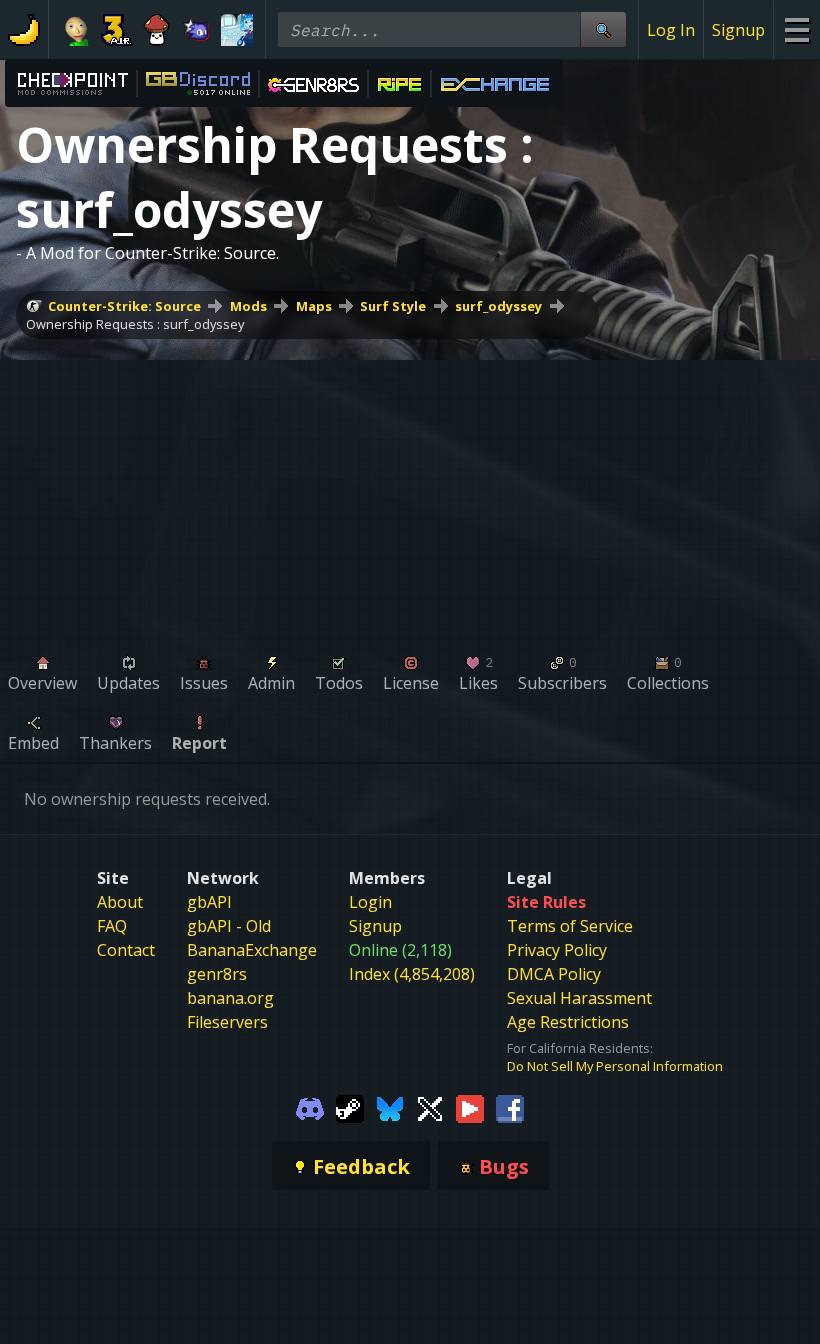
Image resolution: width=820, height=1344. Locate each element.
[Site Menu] (796, 29)
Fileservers (227, 1022)
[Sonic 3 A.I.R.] (117, 30)
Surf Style (393, 306)
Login (370, 902)
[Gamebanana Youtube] (470, 1107)
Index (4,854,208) (412, 974)
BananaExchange (252, 950)
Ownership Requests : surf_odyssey (135, 324)
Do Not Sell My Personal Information (615, 1066)
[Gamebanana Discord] (310, 1107)
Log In (671, 30)
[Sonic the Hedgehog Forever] (197, 30)
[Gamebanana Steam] (350, 1107)
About (120, 902)
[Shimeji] (157, 30)
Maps (314, 306)
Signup (738, 30)
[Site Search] (603, 29)
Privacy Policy (557, 950)
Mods (248, 306)
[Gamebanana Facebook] (510, 1107)
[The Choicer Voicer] (237, 30)
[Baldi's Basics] (77, 30)
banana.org (230, 998)
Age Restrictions (568, 1022)
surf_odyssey (498, 306)
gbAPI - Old (229, 926)
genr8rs (217, 974)
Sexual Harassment (579, 998)
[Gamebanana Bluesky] (390, 1107)
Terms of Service (570, 926)
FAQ (112, 926)
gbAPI (209, 902)
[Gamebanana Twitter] (430, 1107)
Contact (126, 950)
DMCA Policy (554, 974)
